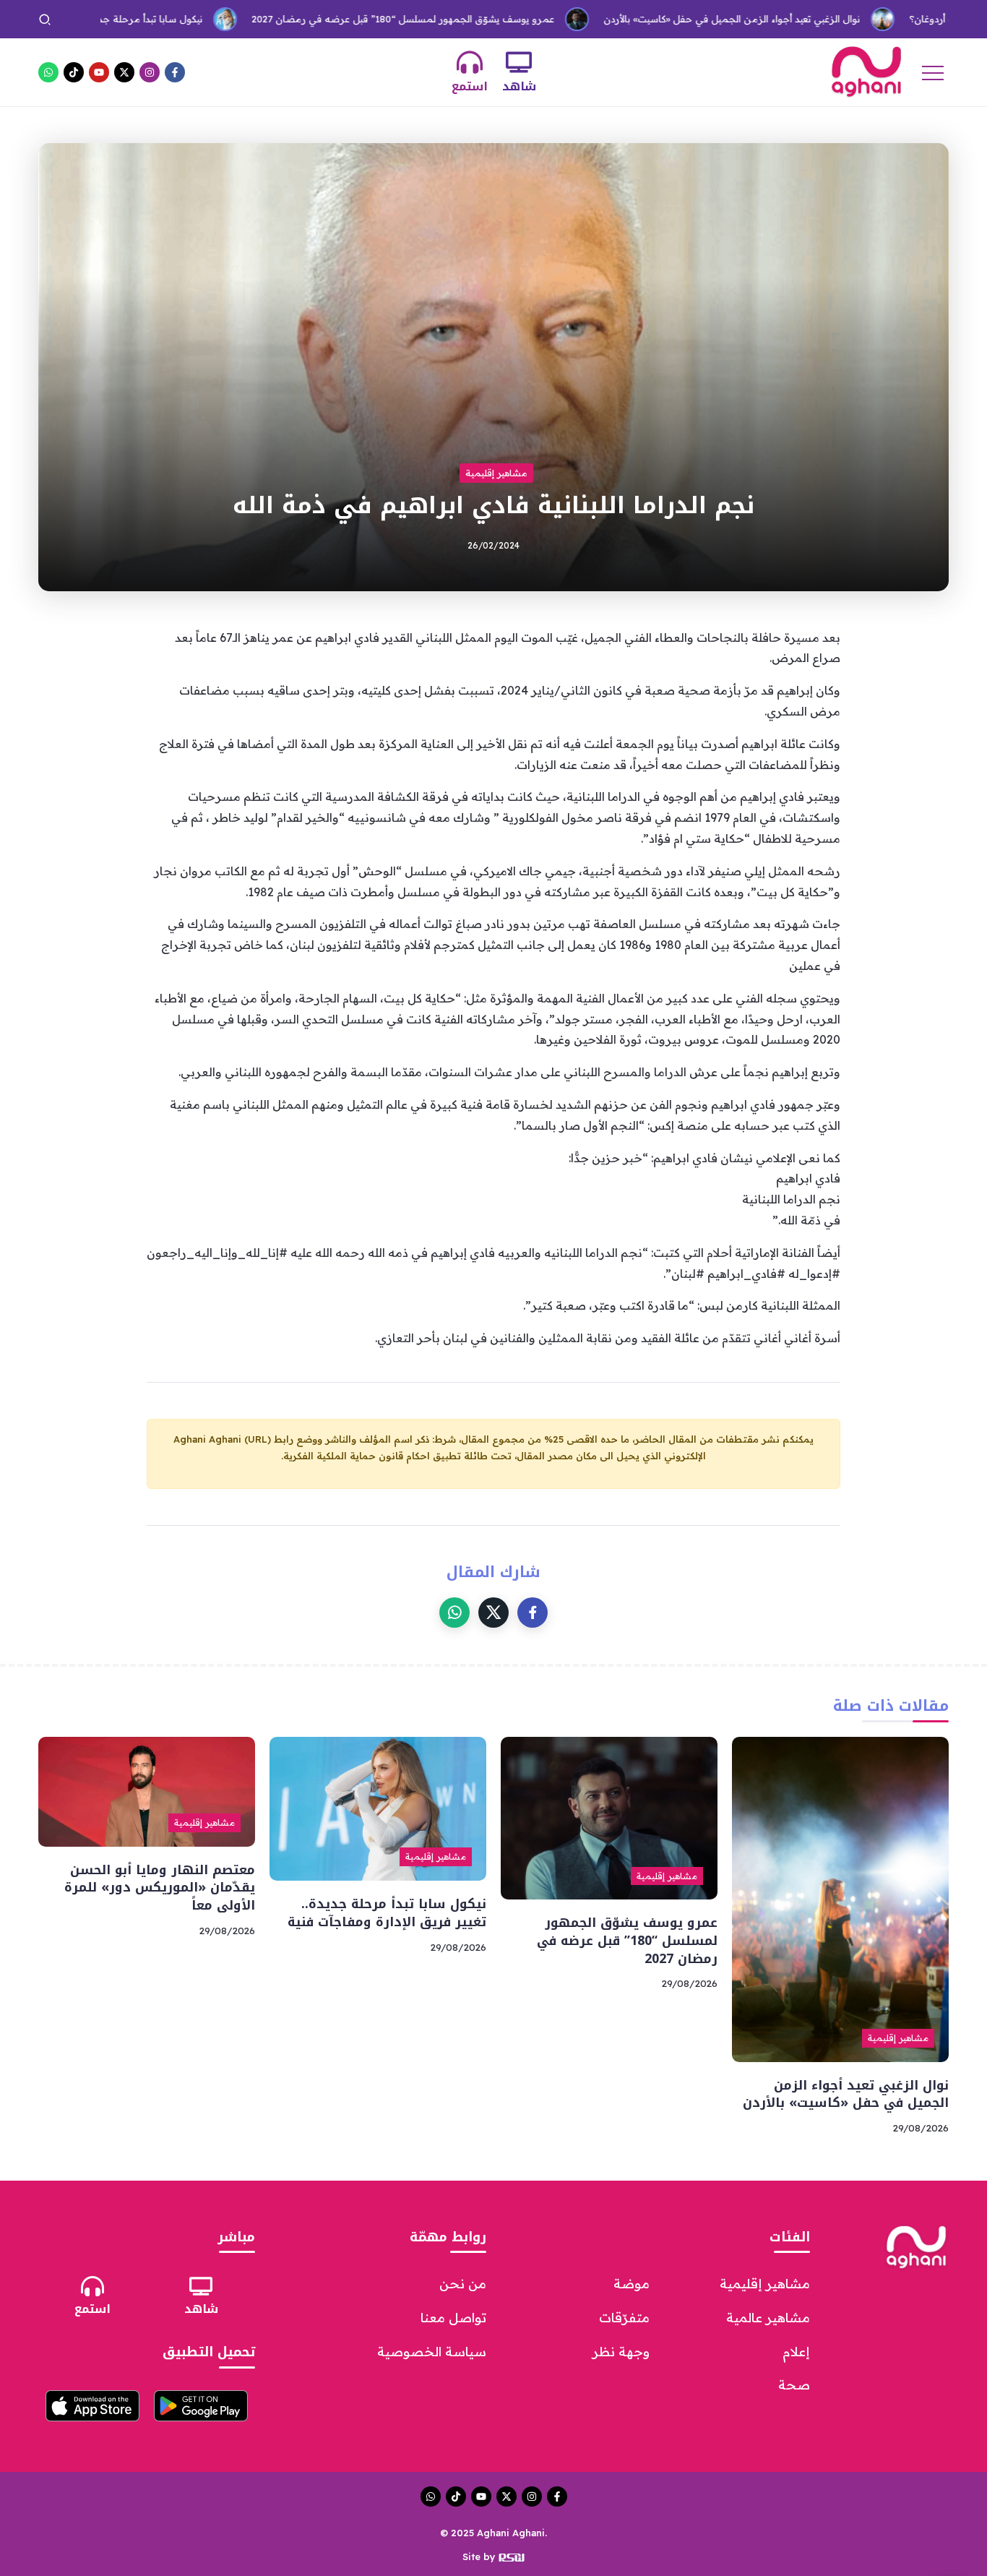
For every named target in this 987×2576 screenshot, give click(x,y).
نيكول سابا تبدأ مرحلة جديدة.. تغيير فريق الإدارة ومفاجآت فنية (387, 1913)
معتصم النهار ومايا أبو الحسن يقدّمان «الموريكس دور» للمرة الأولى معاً (160, 1888)
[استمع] (470, 62)
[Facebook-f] (175, 72)
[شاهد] (519, 62)
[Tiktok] (74, 72)
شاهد (519, 86)
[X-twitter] (124, 72)
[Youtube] (99, 72)
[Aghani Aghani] (866, 71)
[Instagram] (150, 72)
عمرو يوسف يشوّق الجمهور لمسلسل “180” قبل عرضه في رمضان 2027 (331, 19)
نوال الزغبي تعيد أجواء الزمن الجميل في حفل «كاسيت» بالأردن (660, 19)
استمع (470, 86)
